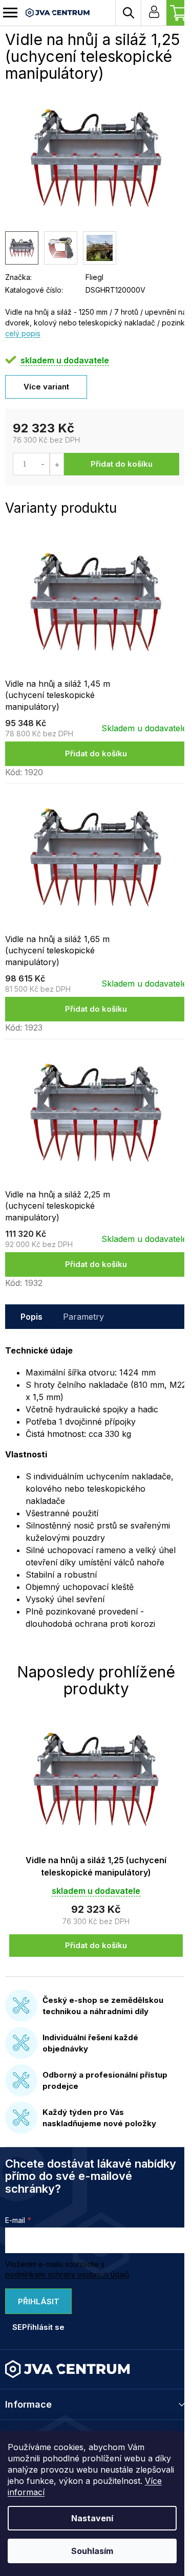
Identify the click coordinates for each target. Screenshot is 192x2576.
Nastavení (92, 2518)
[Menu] (10, 13)
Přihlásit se (36, 2305)
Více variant (46, 387)
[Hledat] (128, 13)
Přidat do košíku (122, 464)
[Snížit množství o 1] (43, 464)
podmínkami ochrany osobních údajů (67, 2274)
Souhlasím (92, 2551)
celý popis (23, 333)
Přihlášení (154, 13)
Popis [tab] (31, 1317)
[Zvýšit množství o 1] (57, 464)
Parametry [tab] (83, 1317)
